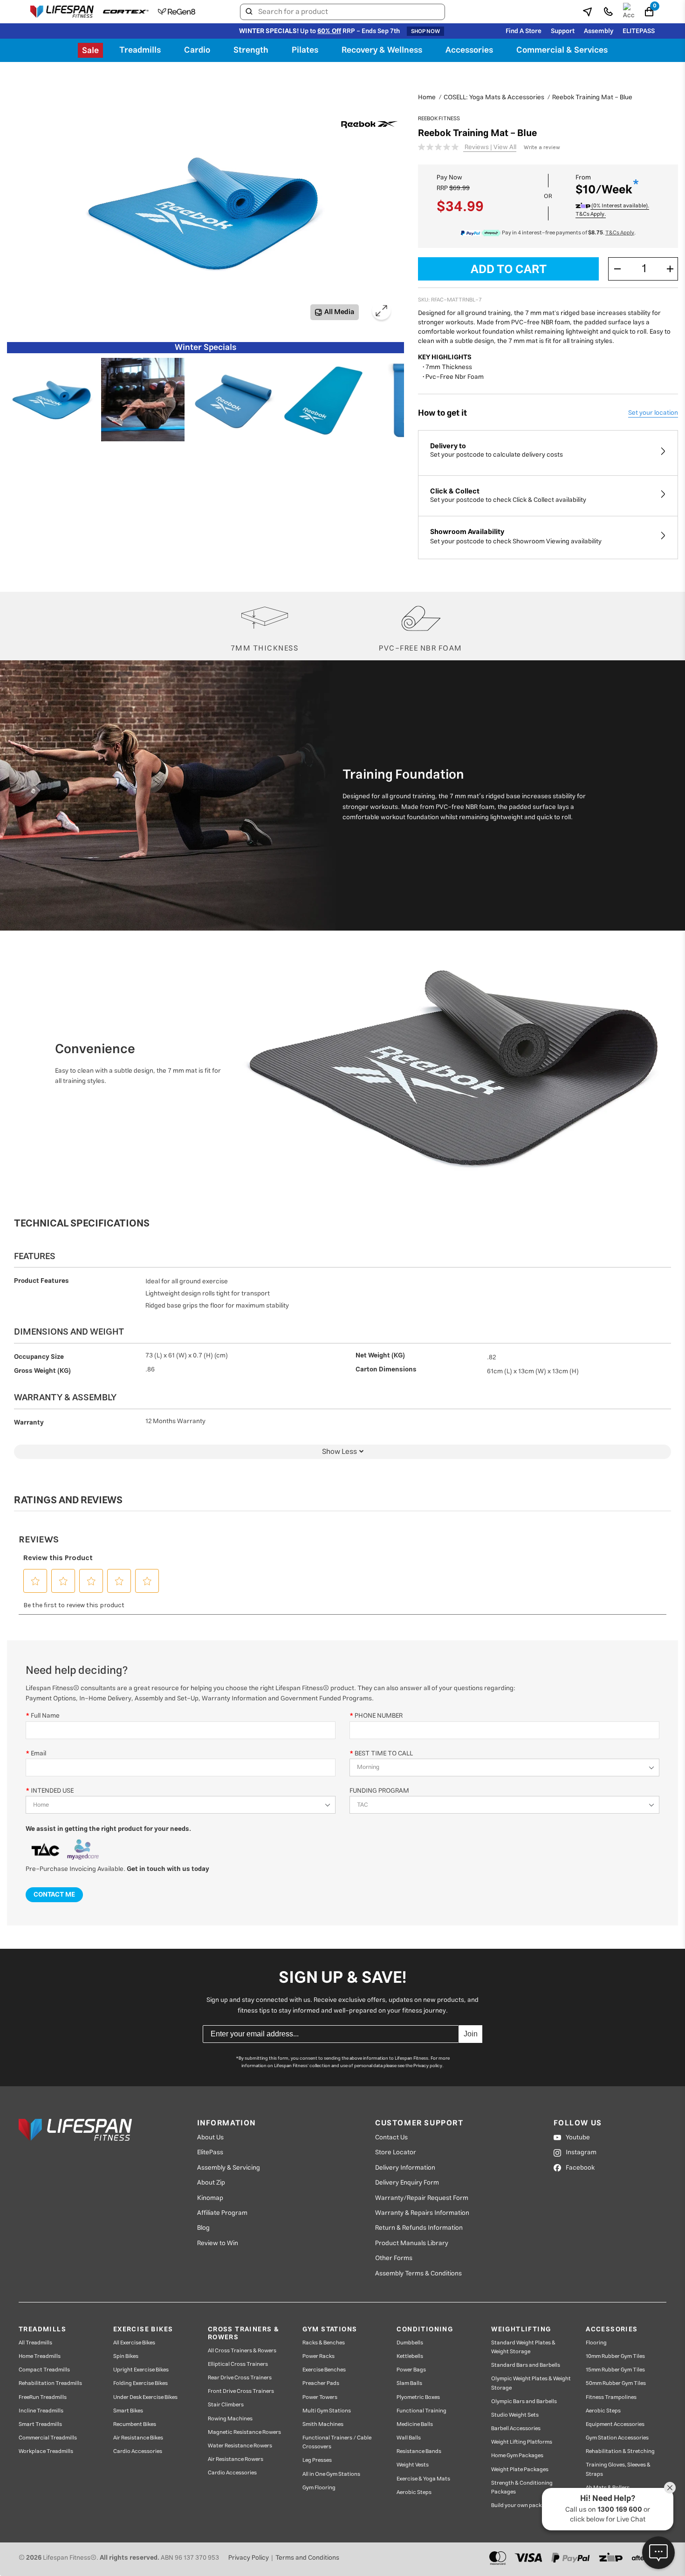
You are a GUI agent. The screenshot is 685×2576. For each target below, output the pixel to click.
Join (471, 2034)
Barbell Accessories (516, 2429)
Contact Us (391, 2138)
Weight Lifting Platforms (522, 2442)
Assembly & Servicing (229, 2168)
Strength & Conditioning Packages (522, 2487)
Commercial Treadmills (48, 2438)
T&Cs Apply (620, 233)
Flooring (596, 2343)
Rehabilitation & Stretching (620, 2451)
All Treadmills (35, 2343)
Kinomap (210, 2198)
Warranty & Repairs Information (422, 2213)
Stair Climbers (226, 2405)
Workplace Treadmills (46, 2451)
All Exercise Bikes (134, 2343)
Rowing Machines (230, 2419)
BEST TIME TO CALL (384, 1753)
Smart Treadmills (40, 2424)
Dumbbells (410, 2343)
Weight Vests (413, 2465)
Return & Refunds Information (419, 2228)
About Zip (211, 2183)
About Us (210, 2138)
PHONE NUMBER (379, 1716)
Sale (90, 51)
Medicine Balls (415, 2424)
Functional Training (421, 2411)
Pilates (305, 50)
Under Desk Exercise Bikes (145, 2397)
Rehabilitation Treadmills (50, 2383)
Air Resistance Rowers (236, 2459)
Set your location (653, 413)
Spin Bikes (126, 2356)
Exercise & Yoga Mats (423, 2479)
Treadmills (140, 50)
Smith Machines (323, 2424)
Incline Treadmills (41, 2411)
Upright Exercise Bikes (141, 2370)
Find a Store (524, 31)
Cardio (197, 50)
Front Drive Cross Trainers (241, 2391)
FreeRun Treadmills (43, 2397)
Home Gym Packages (517, 2456)
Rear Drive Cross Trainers (240, 2378)
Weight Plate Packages (520, 2470)
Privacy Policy (249, 2558)
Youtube (578, 2138)
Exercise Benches (324, 2370)
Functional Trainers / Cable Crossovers (337, 2442)
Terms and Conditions (307, 2558)
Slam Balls (409, 2383)
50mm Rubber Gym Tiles (616, 2383)
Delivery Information (405, 2168)
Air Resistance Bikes (138, 2438)
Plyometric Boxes (418, 2397)
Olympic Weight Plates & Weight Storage (531, 2383)
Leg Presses (317, 2460)
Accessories (469, 50)
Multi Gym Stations (327, 2411)
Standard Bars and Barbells (526, 2365)
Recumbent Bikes (135, 2424)
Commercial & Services (562, 50)
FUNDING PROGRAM (379, 1791)
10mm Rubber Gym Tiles (615, 2356)
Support (563, 31)
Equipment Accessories (615, 2424)
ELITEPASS (639, 31)
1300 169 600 (620, 2510)
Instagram (581, 2152)
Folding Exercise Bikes (140, 2383)
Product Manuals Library (412, 2243)
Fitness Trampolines (611, 2397)
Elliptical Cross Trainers (238, 2364)
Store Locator (396, 2152)
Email (38, 1753)
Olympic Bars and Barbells (524, 2401)
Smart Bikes (128, 2411)
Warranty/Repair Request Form (422, 2198)
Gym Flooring (319, 2488)
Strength (251, 50)
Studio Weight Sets (515, 2415)
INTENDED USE (52, 1791)
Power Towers (320, 2397)
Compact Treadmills (44, 2370)
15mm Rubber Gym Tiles (615, 2370)
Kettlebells (410, 2356)
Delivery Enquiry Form (407, 2183)
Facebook (580, 2168)
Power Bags (411, 2370)
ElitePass (210, 2152)
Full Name (45, 1716)
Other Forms (394, 2258)
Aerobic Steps (414, 2492)
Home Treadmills (40, 2356)
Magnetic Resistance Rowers (244, 2432)
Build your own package (521, 2505)
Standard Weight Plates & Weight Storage (523, 2347)
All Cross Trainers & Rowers (242, 2351)
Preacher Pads (321, 2383)
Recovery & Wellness (382, 50)
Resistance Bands (419, 2451)
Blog (203, 2228)
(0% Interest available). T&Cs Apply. (612, 210)
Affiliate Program (222, 2213)
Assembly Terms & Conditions (418, 2274)
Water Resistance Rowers (240, 2446)
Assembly (599, 31)
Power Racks (319, 2356)
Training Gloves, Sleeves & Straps (618, 2469)
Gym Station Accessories (617, 2438)
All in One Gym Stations (331, 2474)
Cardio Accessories (138, 2451)
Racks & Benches (324, 2343)
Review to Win (218, 2243)
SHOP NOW (425, 31)
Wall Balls (409, 2438)
